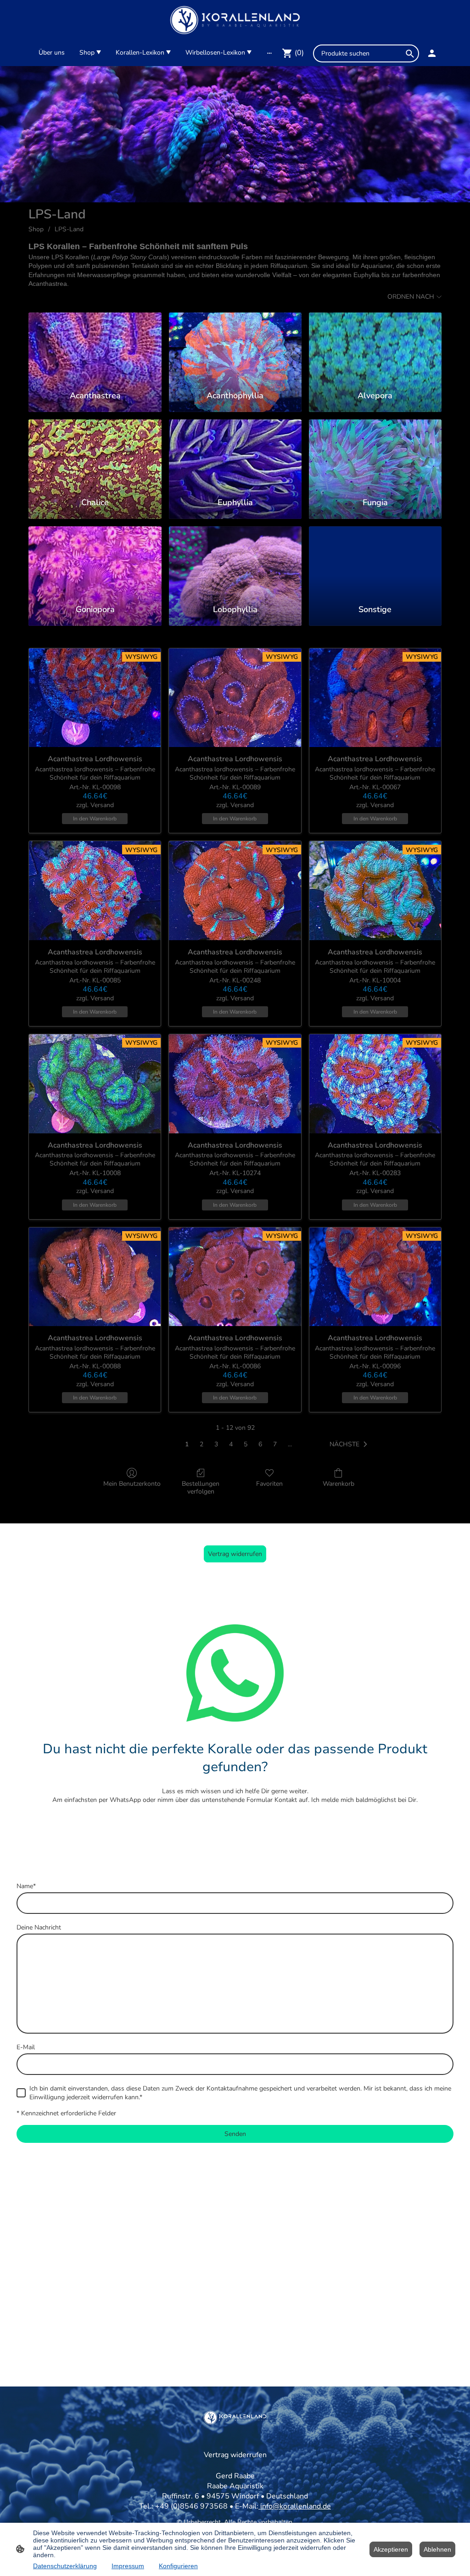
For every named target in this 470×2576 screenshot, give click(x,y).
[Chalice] (95, 454)
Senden (235, 2134)
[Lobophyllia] (235, 561)
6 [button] (260, 1444)
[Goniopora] (95, 561)
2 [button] (201, 1444)
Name (26, 1886)
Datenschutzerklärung (65, 2566)
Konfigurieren (178, 2566)
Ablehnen (437, 2549)
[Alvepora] (375, 347)
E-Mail (26, 2047)
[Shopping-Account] (432, 53)
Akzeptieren (391, 2549)
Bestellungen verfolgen (201, 1488)
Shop (36, 229)
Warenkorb (339, 1484)
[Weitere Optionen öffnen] (269, 53)
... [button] (290, 1444)
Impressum (128, 2566)
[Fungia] (375, 454)
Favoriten (269, 1484)
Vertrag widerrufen (235, 1554)
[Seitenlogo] (235, 20)
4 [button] (231, 1444)
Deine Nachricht (39, 1927)
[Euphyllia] (235, 454)
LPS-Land (69, 229)
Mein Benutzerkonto (132, 1484)
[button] (350, 1444)
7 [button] (275, 1444)
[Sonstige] (375, 561)
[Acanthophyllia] (235, 347)
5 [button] (246, 1444)
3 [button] (216, 1444)
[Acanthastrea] (95, 347)
